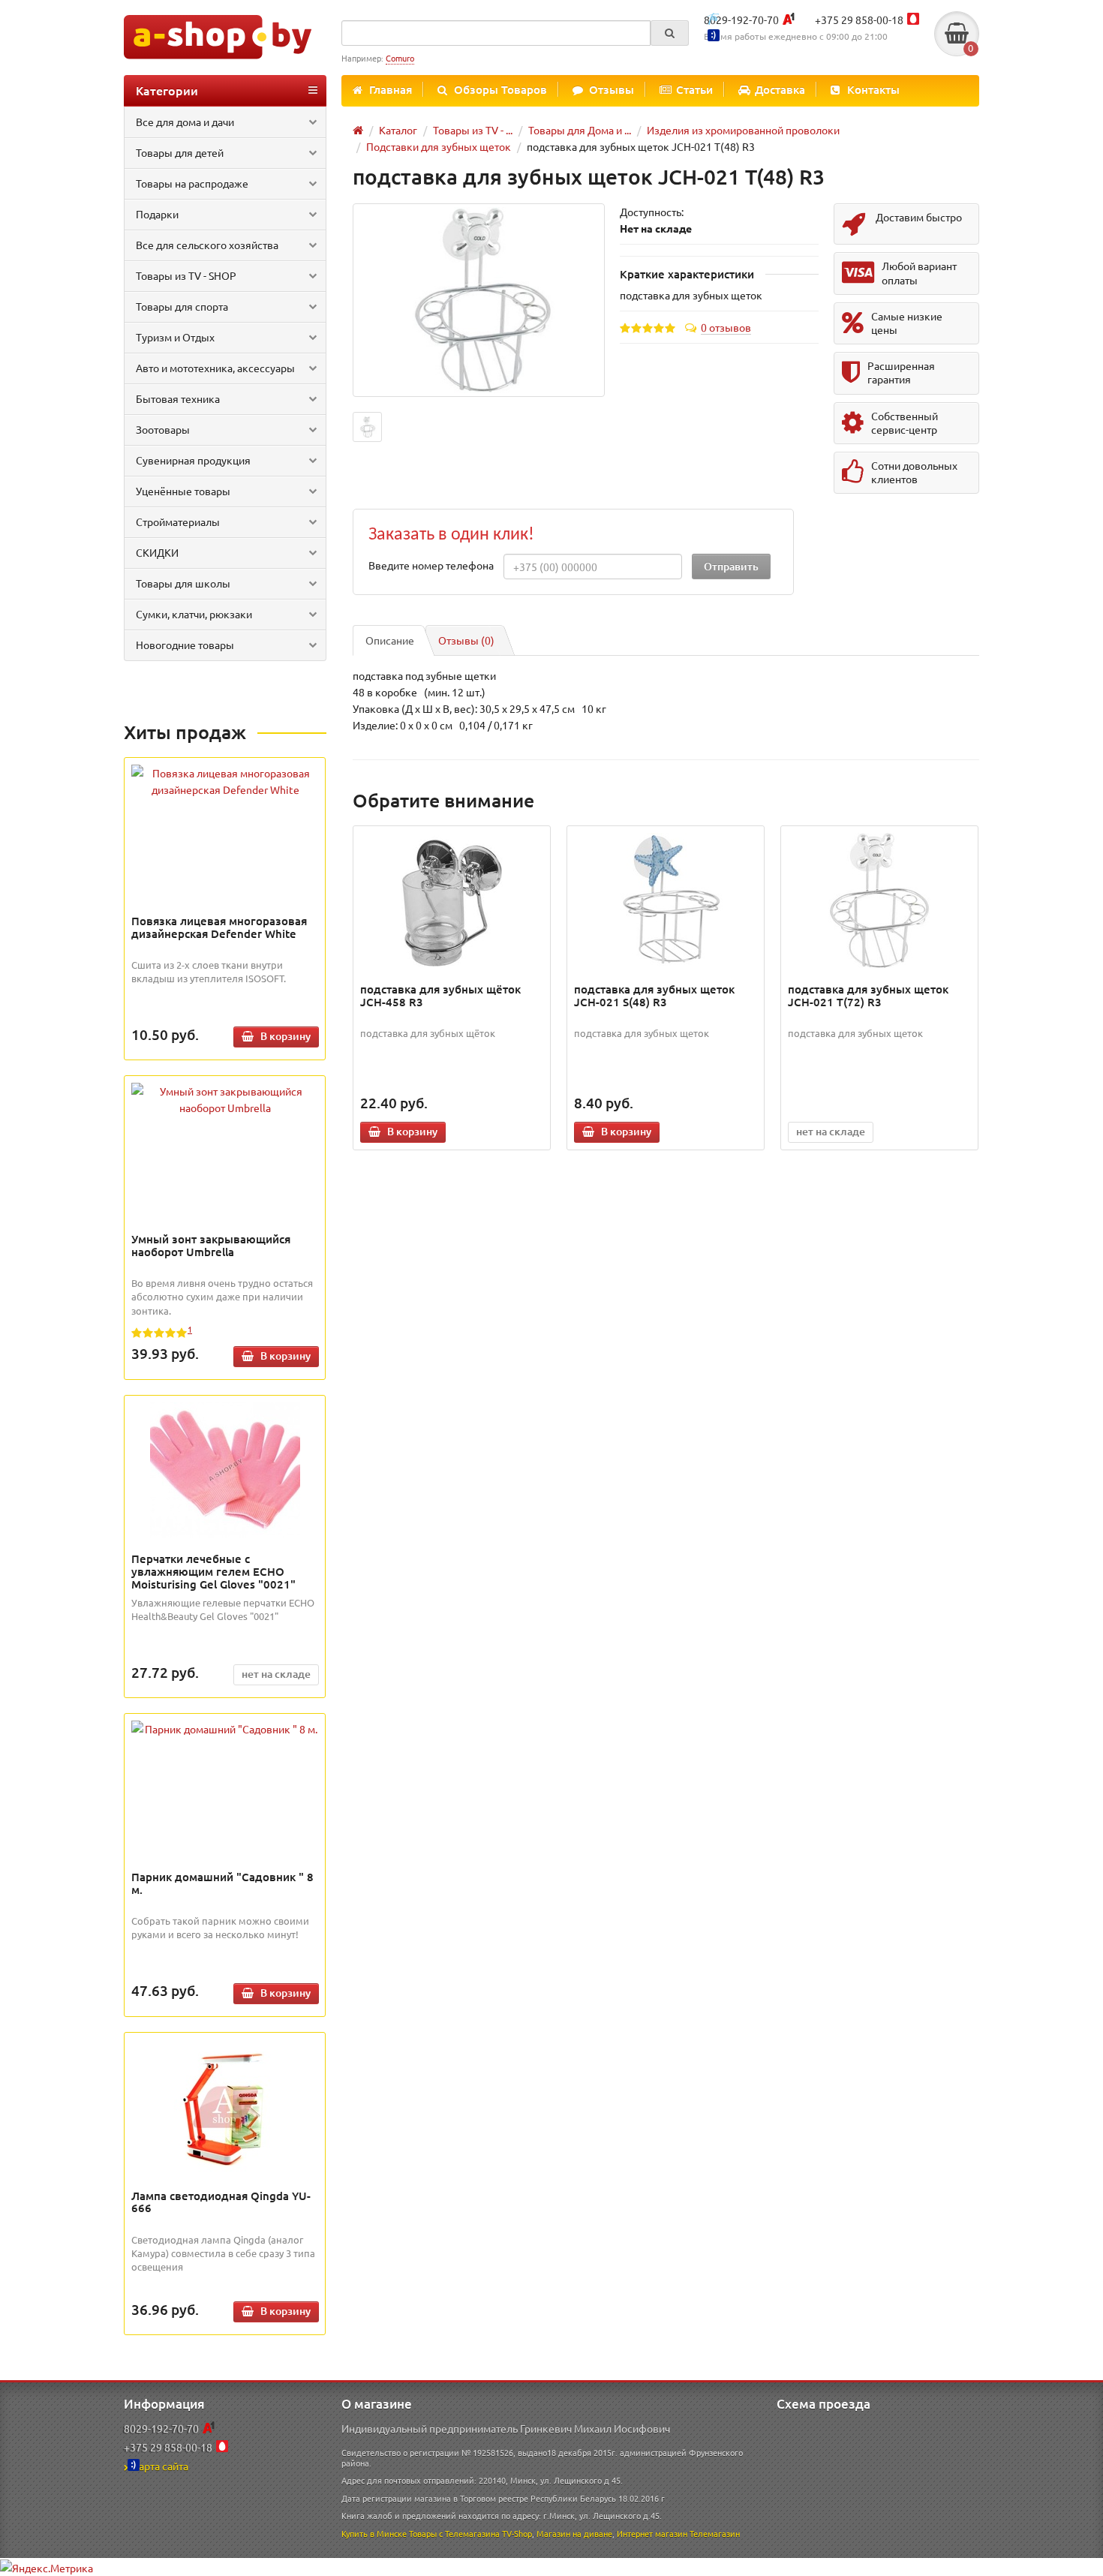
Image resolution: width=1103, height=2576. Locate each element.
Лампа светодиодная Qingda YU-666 (221, 2202)
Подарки (157, 214)
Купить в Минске (374, 2533)
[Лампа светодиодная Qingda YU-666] (225, 2107)
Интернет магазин (652, 2533)
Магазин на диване (574, 2533)
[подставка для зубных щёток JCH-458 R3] (452, 900)
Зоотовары (163, 429)
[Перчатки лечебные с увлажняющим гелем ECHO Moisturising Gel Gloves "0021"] (225, 1470)
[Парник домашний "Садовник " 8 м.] (225, 1729)
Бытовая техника (178, 398)
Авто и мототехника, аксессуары (215, 368)
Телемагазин (715, 2533)
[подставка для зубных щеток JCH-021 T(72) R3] (880, 900)
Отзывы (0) (466, 640)
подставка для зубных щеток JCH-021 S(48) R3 (654, 995)
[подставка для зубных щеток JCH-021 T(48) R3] (479, 301)
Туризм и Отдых (175, 337)
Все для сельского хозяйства (207, 245)
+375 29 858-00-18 (859, 20)
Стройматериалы (178, 522)
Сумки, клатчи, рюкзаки (194, 614)
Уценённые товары (183, 491)
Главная (391, 89)
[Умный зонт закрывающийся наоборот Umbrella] (225, 1099)
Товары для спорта (182, 306)
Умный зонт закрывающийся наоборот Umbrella (211, 1245)
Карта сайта (160, 2466)
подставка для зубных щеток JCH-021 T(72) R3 (868, 995)
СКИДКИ (157, 552)
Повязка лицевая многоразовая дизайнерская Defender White (219, 927)
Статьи (694, 89)
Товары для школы (183, 583)
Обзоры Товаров (500, 89)
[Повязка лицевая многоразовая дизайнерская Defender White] (225, 781)
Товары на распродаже (192, 183)
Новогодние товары (185, 645)
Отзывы (612, 89)
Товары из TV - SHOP (186, 275)
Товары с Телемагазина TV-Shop (470, 2533)
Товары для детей (180, 152)
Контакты (873, 89)
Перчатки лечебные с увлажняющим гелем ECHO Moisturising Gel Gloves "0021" (213, 1571)
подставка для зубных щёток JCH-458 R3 (440, 995)
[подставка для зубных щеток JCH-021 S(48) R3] (666, 900)
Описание (390, 640)
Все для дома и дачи (185, 122)
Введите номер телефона (431, 565)
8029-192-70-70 (741, 20)
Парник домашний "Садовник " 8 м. (222, 1883)
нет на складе (276, 1674)
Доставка (780, 89)
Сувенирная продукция (193, 460)
